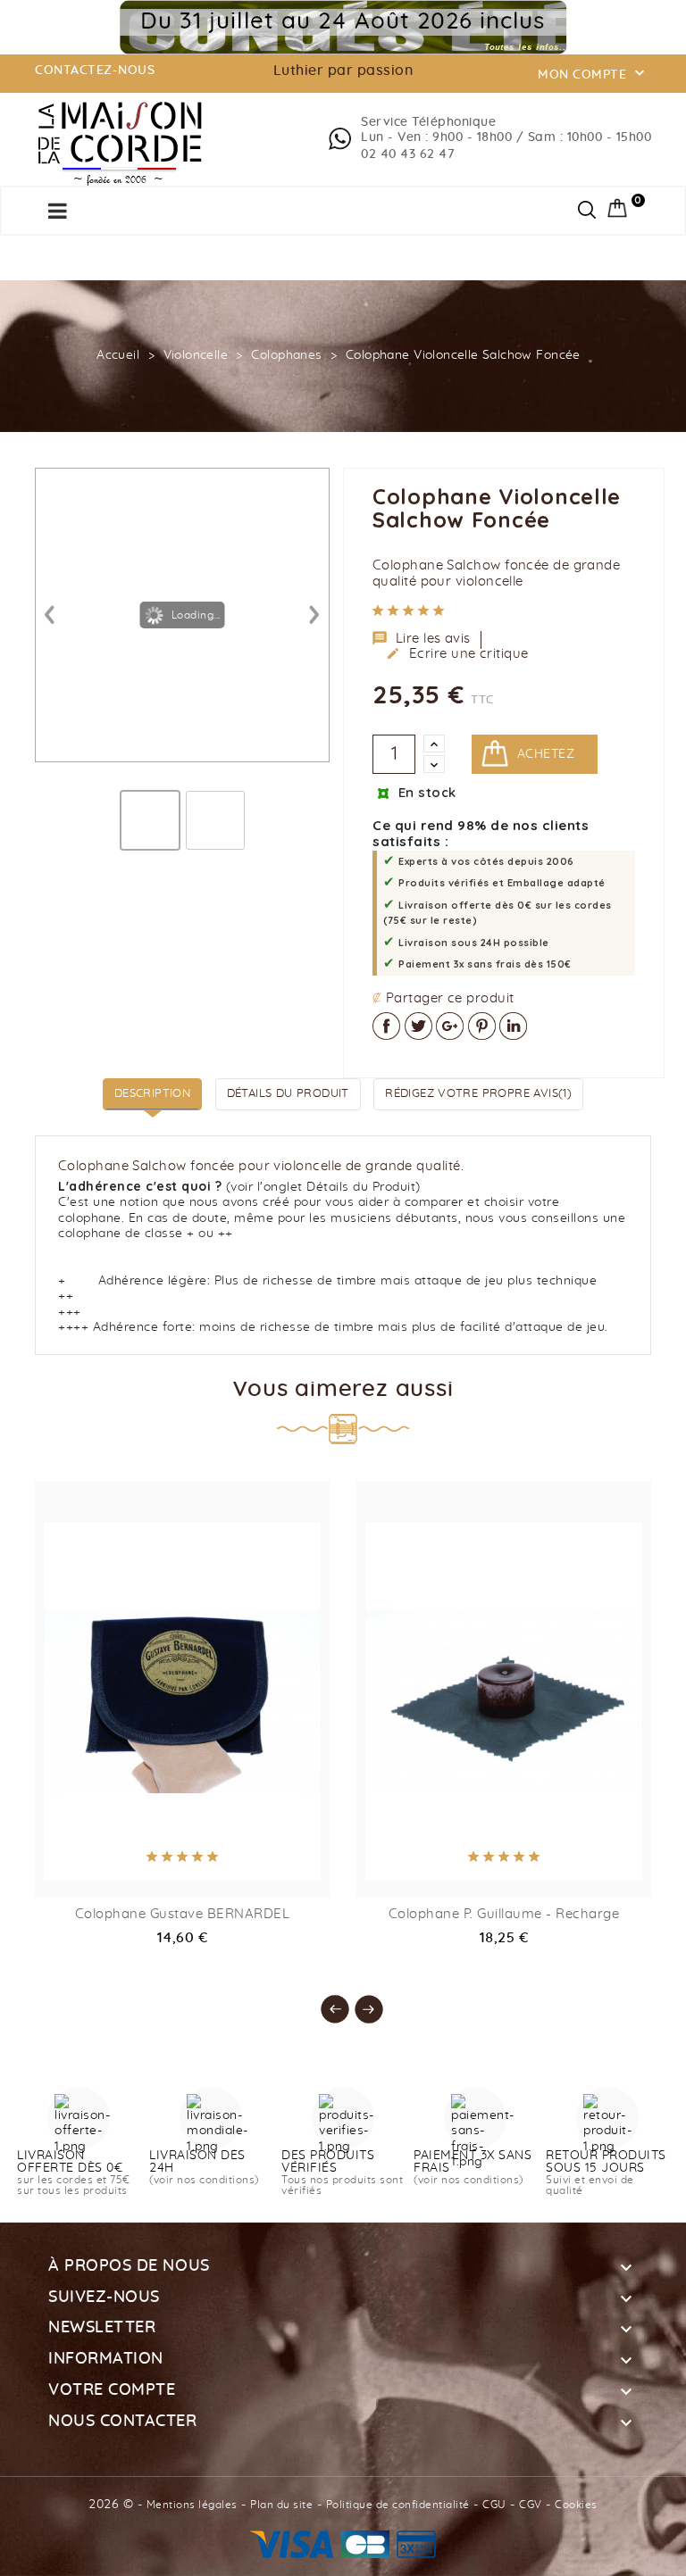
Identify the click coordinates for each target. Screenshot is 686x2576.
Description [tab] (152, 1094)
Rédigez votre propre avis (478, 1094)
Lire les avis (422, 638)
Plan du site (281, 2505)
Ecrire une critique (457, 653)
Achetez (546, 754)
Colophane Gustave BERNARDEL (183, 1914)
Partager (386, 1026)
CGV (531, 2505)
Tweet (418, 1026)
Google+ (450, 1026)
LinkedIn (513, 1026)
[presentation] (326, 2000)
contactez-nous (95, 71)
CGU (494, 2505)
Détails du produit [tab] (288, 1094)
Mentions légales (192, 2505)
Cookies (576, 2505)
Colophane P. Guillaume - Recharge (504, 1914)
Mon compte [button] (593, 73)
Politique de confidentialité (398, 2505)
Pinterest (482, 1026)
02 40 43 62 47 (408, 154)
